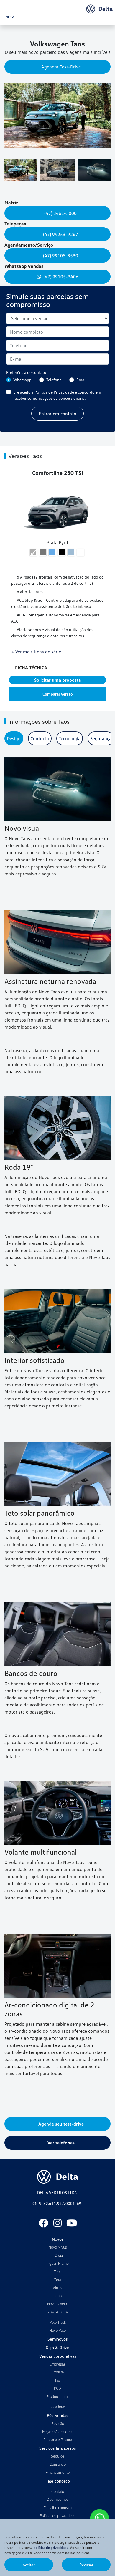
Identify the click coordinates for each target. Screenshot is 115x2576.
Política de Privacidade (54, 392)
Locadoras (57, 2407)
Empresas (57, 2364)
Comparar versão (58, 694)
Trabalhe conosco (58, 2508)
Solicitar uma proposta (57, 680)
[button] (9, 120)
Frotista (58, 2372)
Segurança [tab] (101, 738)
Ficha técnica (32, 668)
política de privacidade (51, 2548)
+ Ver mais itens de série (36, 652)
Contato (58, 2491)
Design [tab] (14, 738)
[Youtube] (72, 2223)
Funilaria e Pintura (58, 2440)
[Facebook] (43, 2223)
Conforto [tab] (40, 738)
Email (81, 380)
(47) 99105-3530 (61, 255)
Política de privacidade (58, 2515)
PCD (57, 2388)
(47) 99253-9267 (61, 234)
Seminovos (57, 2339)
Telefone (54, 380)
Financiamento (58, 2472)
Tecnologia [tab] (70, 738)
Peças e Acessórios (58, 2431)
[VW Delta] (99, 9)
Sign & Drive (57, 2347)
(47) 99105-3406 (61, 277)
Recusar (86, 2565)
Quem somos (57, 2499)
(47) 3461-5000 (61, 213)
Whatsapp (22, 380)
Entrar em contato (57, 414)
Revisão (58, 2423)
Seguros (58, 2456)
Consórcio (58, 2464)
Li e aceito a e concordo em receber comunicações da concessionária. (57, 395)
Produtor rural (57, 2396)
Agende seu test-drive (61, 2124)
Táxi (58, 2380)
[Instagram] (57, 2223)
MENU (10, 16)
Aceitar (29, 2565)
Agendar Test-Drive (61, 67)
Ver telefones (61, 2143)
